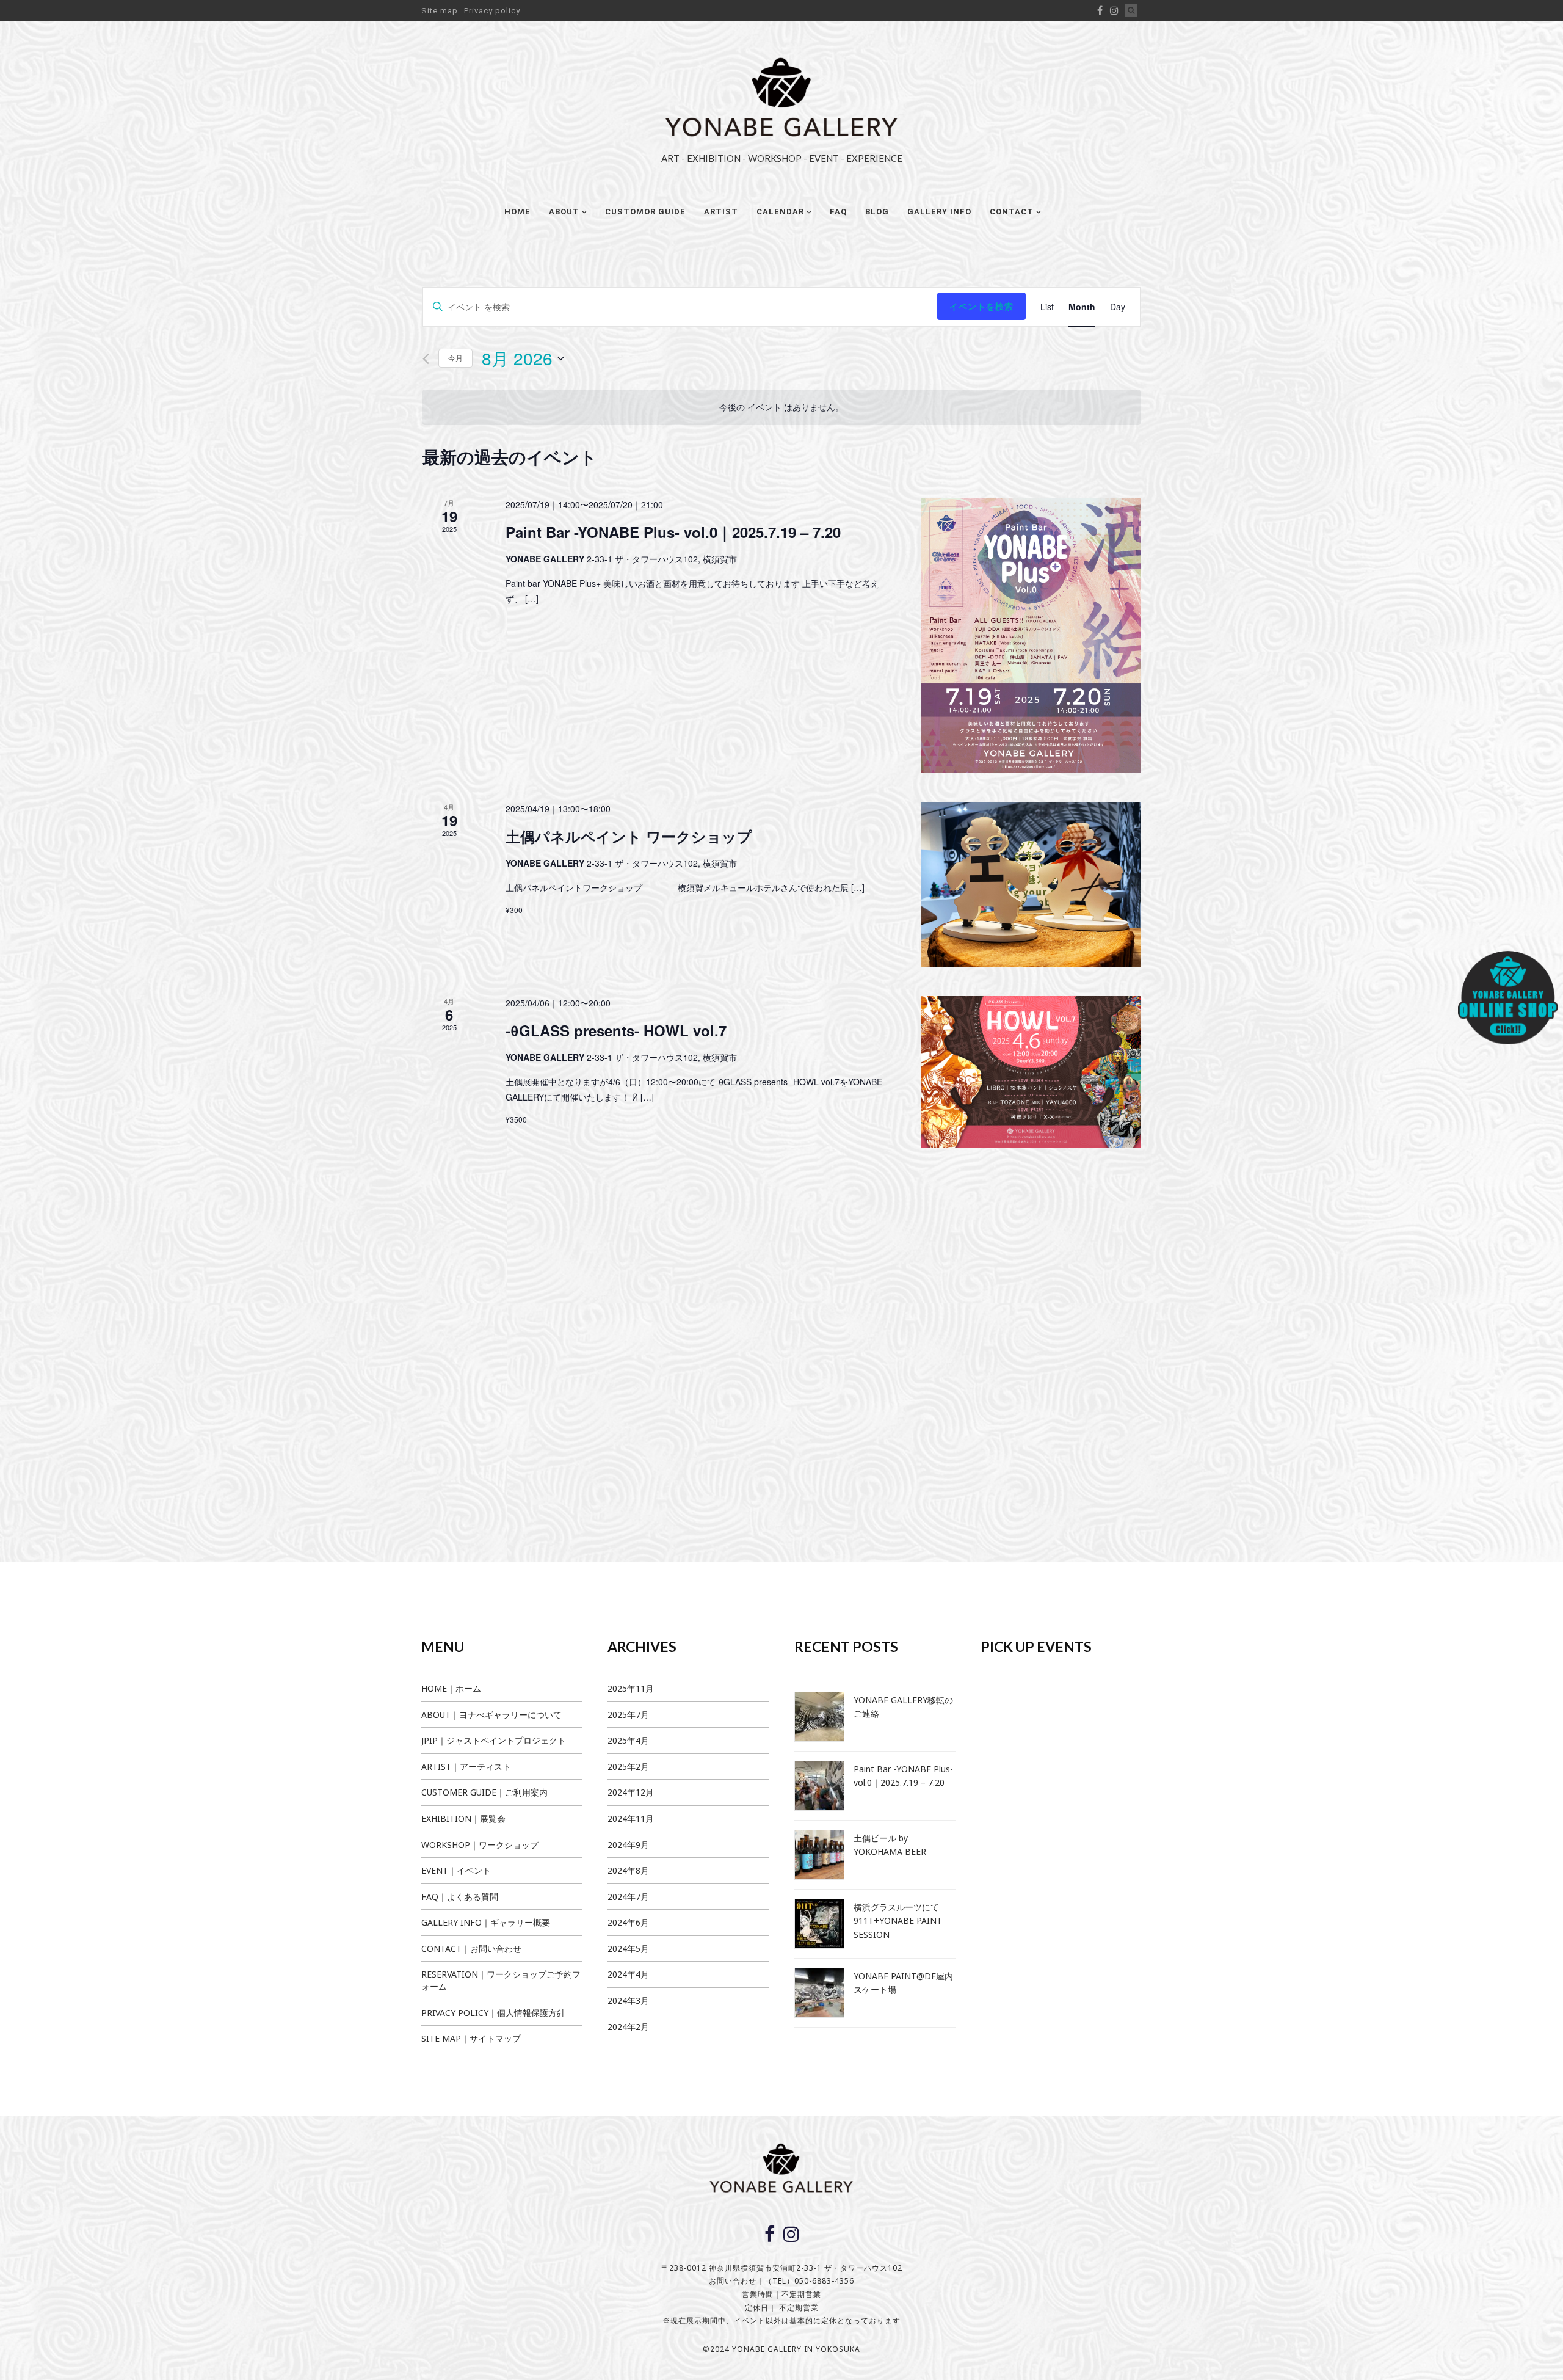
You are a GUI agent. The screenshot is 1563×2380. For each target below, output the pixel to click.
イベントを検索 (981, 306)
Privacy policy (492, 11)
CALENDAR (780, 212)
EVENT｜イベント (456, 1870)
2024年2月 (628, 2027)
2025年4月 (628, 1740)
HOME (517, 212)
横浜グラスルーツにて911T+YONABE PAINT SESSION (898, 1921)
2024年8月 (628, 1870)
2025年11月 (631, 1688)
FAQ (838, 212)
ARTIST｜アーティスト (466, 1767)
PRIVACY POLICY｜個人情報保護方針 (493, 2013)
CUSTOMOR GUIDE (645, 212)
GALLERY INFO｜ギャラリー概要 (486, 1922)
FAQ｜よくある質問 (460, 1897)
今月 (455, 358)
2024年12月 (631, 1792)
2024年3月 (628, 2000)
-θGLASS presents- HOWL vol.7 (616, 1030)
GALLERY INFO (939, 212)
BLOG (877, 212)
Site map (440, 11)
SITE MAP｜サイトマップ (471, 2038)
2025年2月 (628, 1767)
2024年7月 (628, 1897)
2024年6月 (628, 1922)
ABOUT (564, 212)
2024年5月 (628, 1949)
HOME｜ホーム (451, 1688)
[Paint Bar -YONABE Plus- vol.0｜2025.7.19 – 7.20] (1031, 635)
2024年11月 (631, 1818)
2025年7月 (628, 1715)
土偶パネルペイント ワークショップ (629, 836)
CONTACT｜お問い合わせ (471, 1949)
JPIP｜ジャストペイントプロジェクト (494, 1740)
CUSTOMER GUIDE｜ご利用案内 (484, 1792)
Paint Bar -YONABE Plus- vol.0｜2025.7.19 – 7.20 (673, 532)
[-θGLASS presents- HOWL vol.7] (1031, 1072)
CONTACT (1012, 212)
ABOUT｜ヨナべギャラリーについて (491, 1715)
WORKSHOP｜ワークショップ (480, 1845)
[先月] (426, 359)
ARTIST (721, 212)
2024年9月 (628, 1845)
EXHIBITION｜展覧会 (463, 1818)
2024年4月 (628, 1974)
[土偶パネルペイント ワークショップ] (1031, 884)
